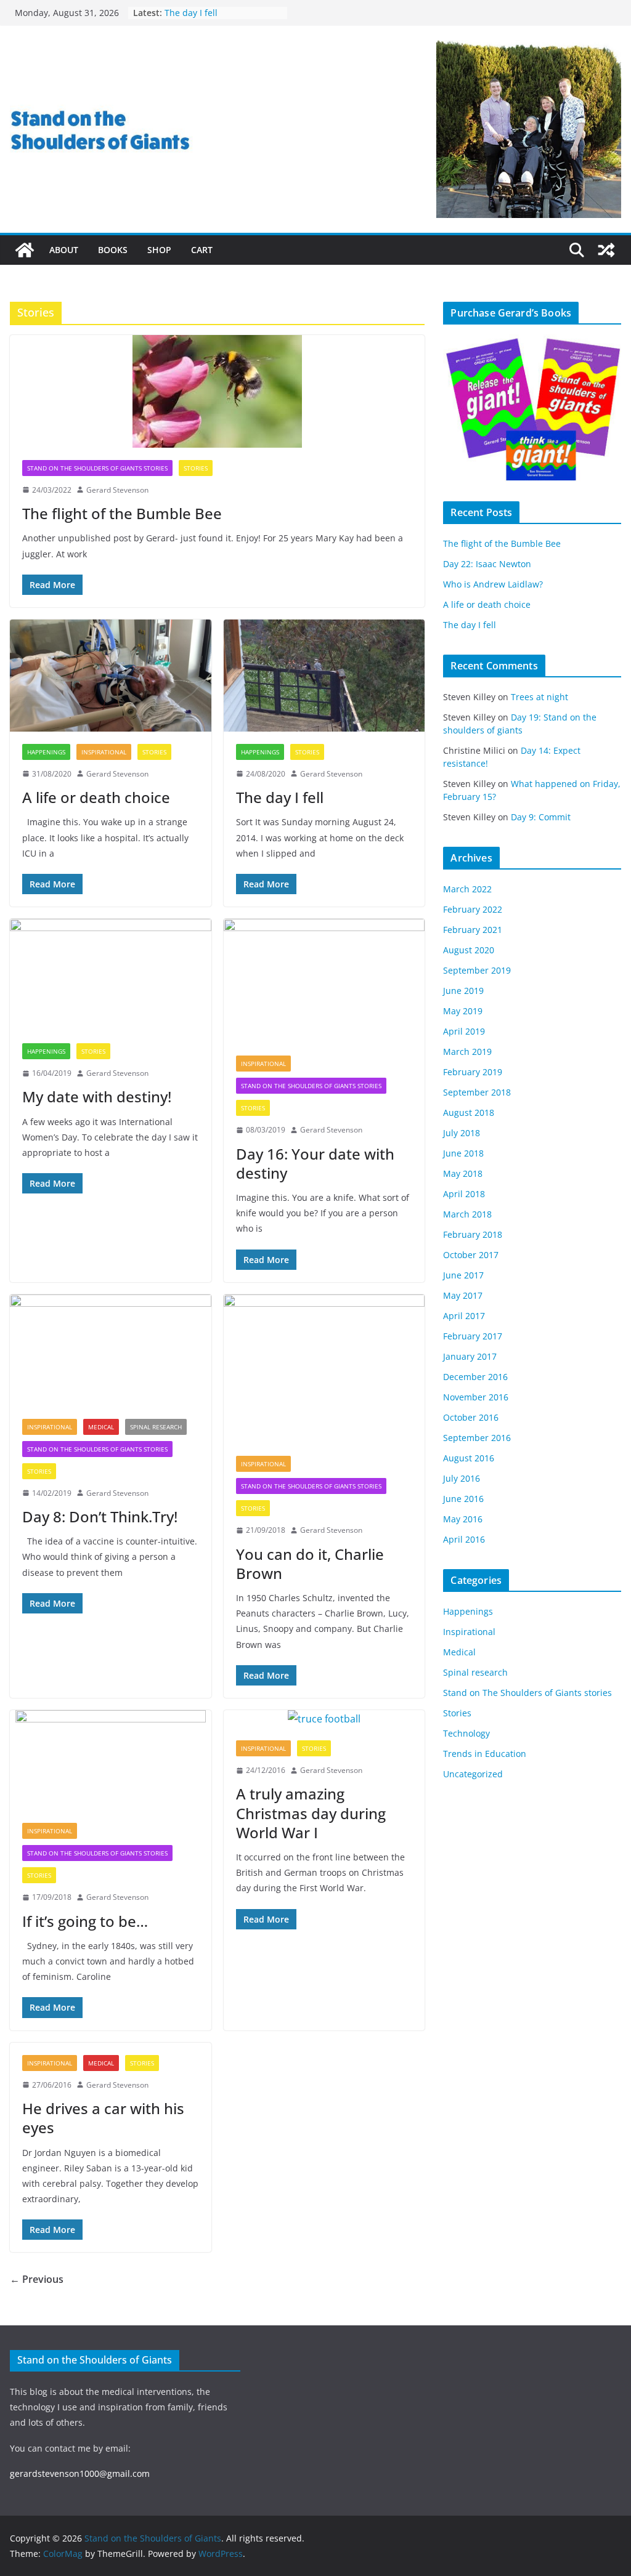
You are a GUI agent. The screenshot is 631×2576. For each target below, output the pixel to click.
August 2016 (469, 1458)
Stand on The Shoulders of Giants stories (97, 468)
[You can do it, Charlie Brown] (324, 1369)
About (64, 250)
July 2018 (462, 1133)
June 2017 (463, 1275)
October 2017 (471, 1255)
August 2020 (469, 950)
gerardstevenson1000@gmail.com (80, 2473)
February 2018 (473, 1234)
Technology (466, 1733)
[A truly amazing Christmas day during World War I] (324, 1719)
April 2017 (464, 1316)
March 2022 (467, 889)
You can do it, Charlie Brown (310, 1564)
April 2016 (464, 1539)
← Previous (37, 2279)
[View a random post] (606, 250)
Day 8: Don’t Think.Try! (100, 1516)
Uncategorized (473, 1774)
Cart (202, 250)
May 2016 (463, 1519)
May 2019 (463, 1011)
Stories (196, 468)
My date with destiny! (97, 1096)
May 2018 (463, 1173)
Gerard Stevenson (117, 490)
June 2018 (463, 1153)
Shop (159, 250)
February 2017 (473, 1336)
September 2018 (477, 1092)
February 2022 (473, 909)
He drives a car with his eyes (103, 2118)
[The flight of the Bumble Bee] (217, 391)
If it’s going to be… (85, 1921)
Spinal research (156, 1427)
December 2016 (475, 1377)
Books (113, 250)
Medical (101, 1427)
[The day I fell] (324, 676)
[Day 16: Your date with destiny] (324, 981)
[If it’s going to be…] (111, 1760)
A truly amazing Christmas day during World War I (311, 1813)
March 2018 (467, 1214)
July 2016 (462, 1478)
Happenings (46, 752)
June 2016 (463, 1499)
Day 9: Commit (541, 817)
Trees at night (539, 697)
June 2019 (463, 991)
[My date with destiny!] (111, 975)
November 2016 (476, 1397)
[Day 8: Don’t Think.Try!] (111, 1351)
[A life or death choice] (111, 676)
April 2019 (464, 1031)
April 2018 (464, 1194)
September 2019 (477, 970)
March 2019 (467, 1052)
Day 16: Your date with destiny (315, 1163)
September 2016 (477, 1438)
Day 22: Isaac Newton (487, 564)
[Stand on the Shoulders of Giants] (25, 250)
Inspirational (104, 752)
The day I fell (280, 797)
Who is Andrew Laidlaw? (493, 584)
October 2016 (471, 1417)
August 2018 (469, 1112)
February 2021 (473, 930)
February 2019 (473, 1072)
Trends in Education (485, 1754)
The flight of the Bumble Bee (122, 513)
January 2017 (470, 1356)
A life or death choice (208, 13)
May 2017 (463, 1295)
